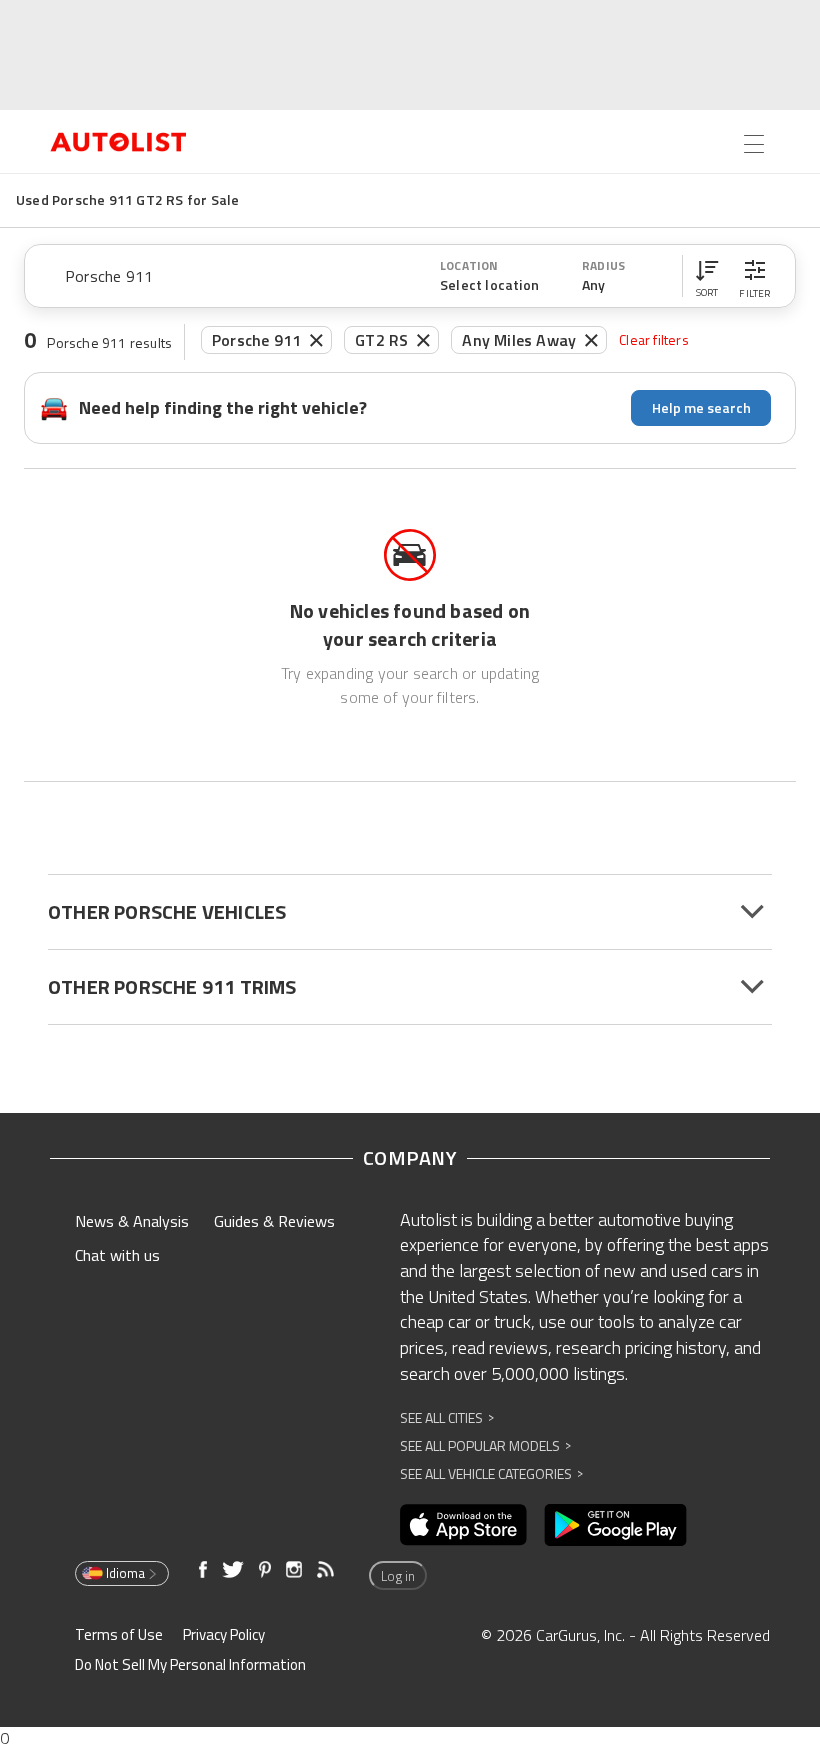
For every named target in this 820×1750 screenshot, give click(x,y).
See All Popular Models (485, 1445)
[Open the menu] (754, 144)
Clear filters (654, 339)
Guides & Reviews (274, 1221)
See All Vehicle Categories (491, 1473)
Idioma (125, 1573)
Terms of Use (119, 1634)
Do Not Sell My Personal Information (190, 1664)
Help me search (701, 407)
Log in (398, 1576)
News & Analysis (132, 1221)
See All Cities (447, 1417)
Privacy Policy (224, 1634)
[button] (707, 276)
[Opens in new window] (463, 1525)
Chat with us (117, 1255)
